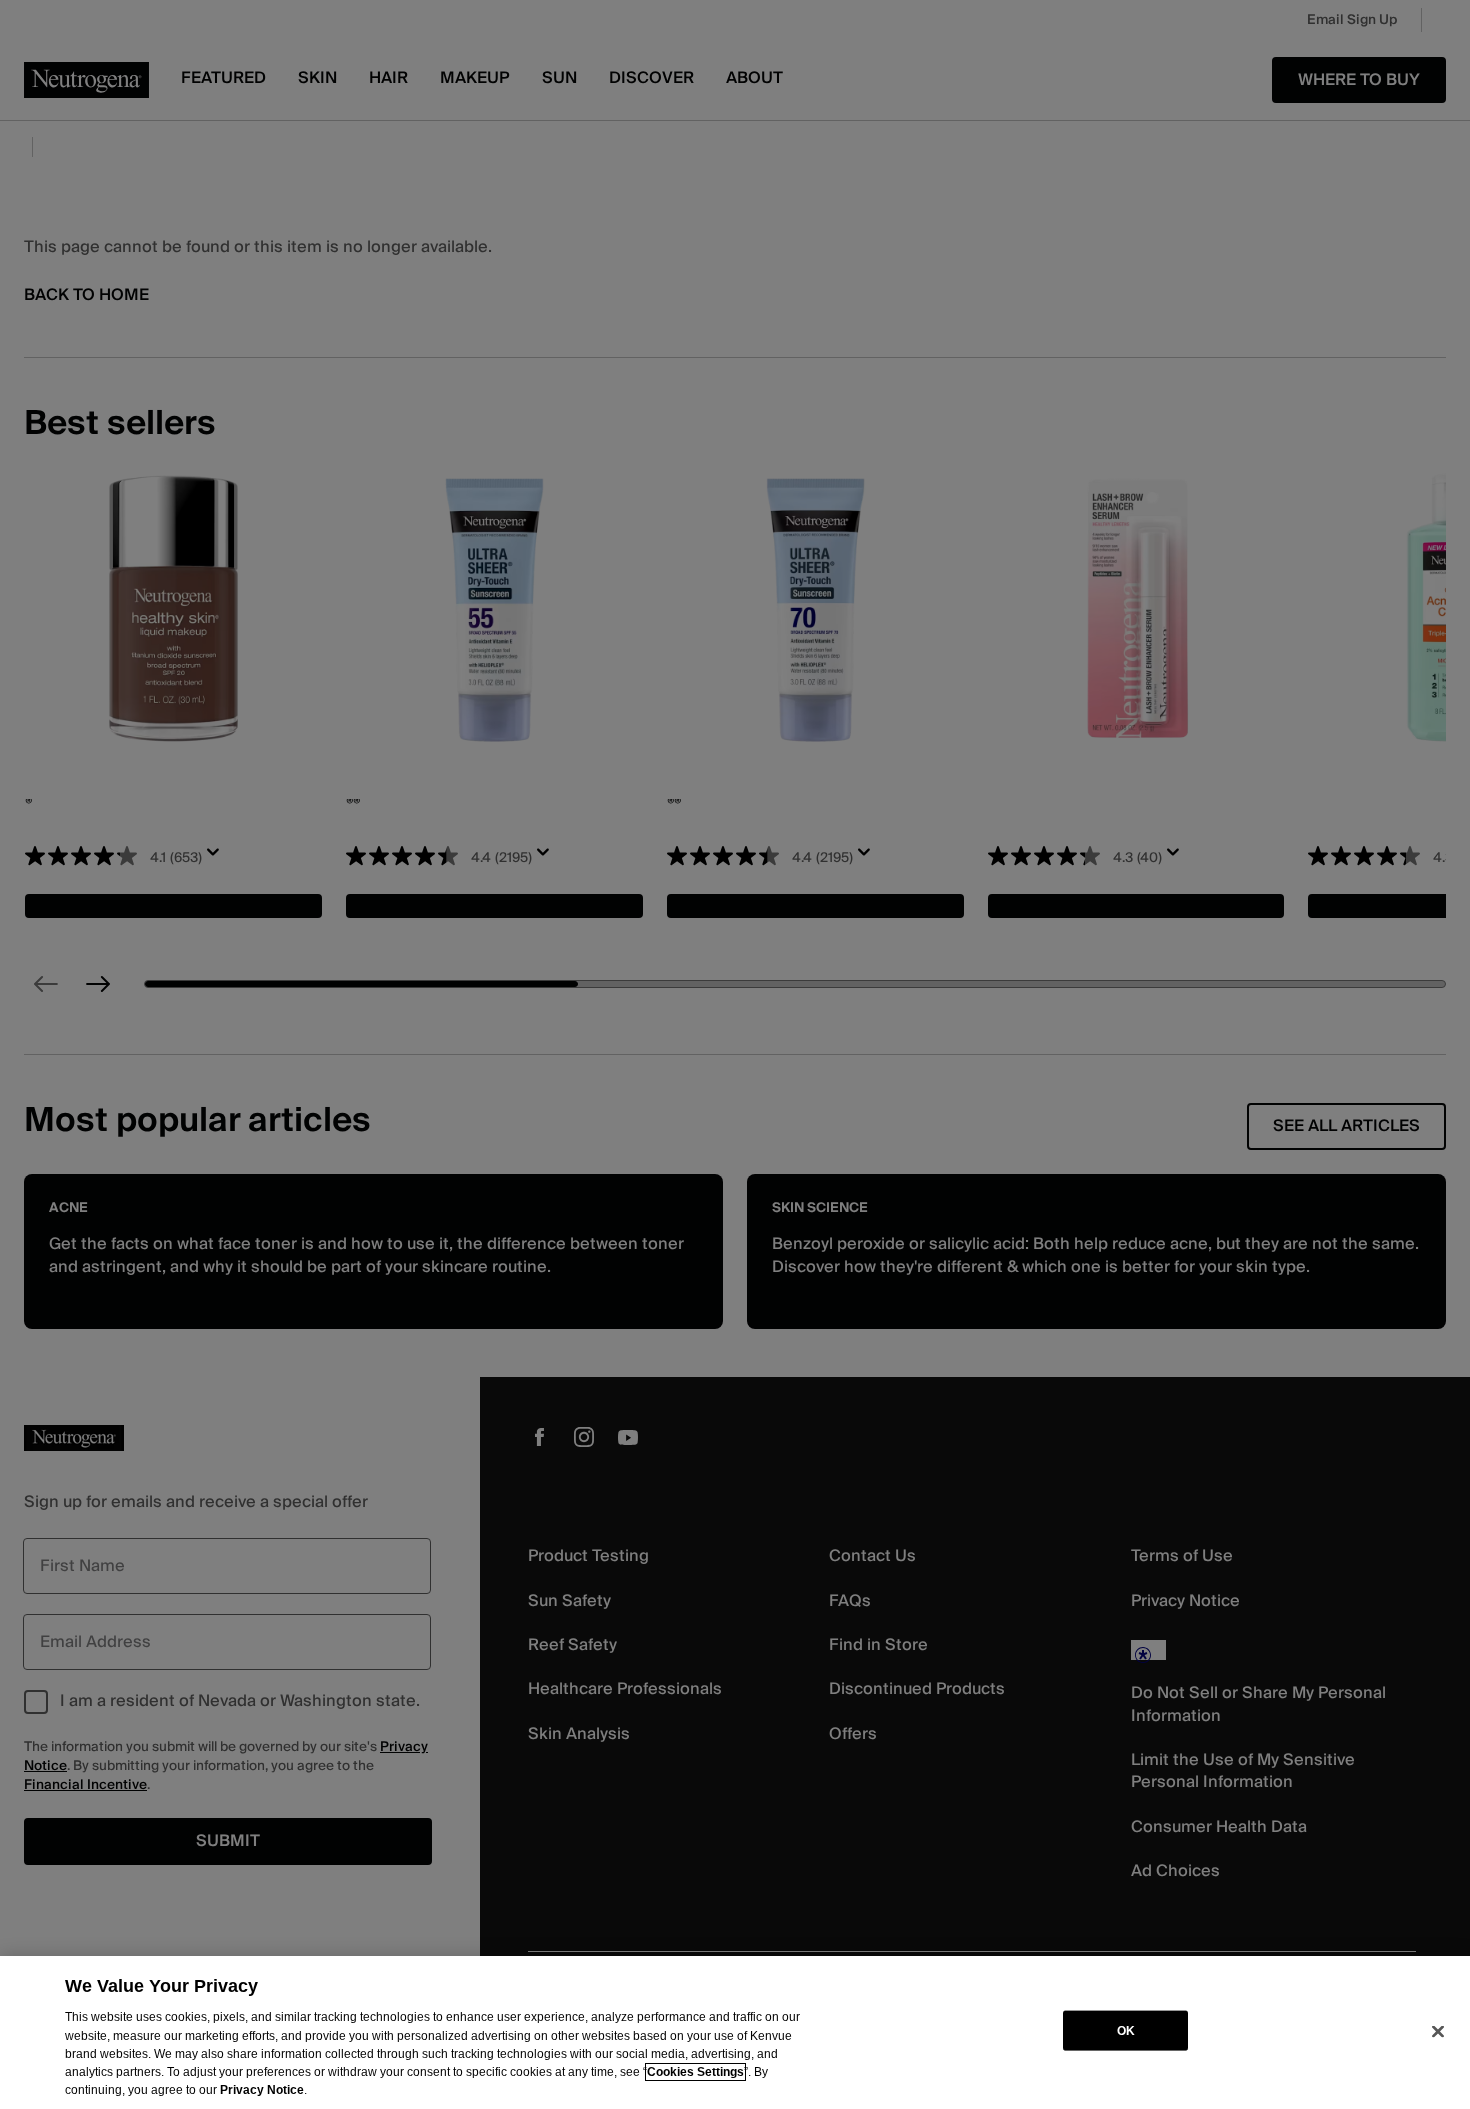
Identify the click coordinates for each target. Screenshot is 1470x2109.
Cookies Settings (695, 2072)
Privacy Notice (262, 2090)
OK (1126, 2030)
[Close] (1438, 2031)
